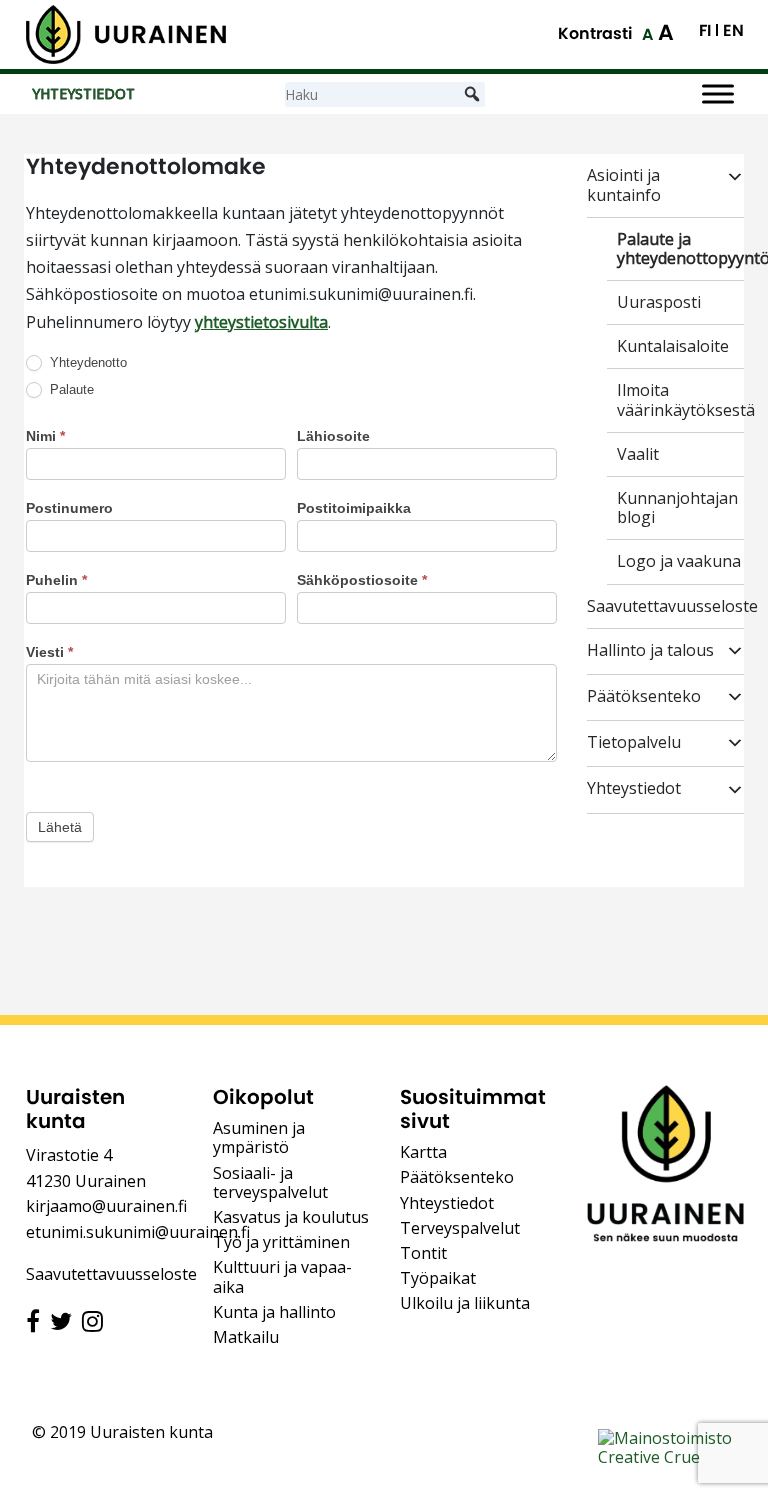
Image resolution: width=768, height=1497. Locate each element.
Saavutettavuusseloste (672, 606)
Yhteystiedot (634, 789)
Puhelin (56, 580)
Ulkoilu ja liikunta (465, 1303)
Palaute (70, 389)
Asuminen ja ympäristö (259, 1137)
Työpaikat (438, 1278)
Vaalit (638, 454)
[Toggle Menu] (718, 94)
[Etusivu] (126, 34)
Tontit (423, 1253)
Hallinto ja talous (650, 651)
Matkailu (246, 1337)
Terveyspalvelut (460, 1228)
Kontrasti (595, 33)
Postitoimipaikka (354, 508)
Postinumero (69, 508)
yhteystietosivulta (261, 322)
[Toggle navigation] (615, 834)
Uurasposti (659, 302)
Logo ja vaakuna (679, 561)
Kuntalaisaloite (673, 346)
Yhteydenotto (86, 362)
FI (705, 31)
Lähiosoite (333, 436)
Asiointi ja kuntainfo (624, 185)
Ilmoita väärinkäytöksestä (686, 400)
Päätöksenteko (644, 697)
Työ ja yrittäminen (281, 1242)
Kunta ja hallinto (274, 1312)
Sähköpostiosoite (362, 580)
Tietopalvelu (634, 743)
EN (733, 31)
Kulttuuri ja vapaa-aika (282, 1276)
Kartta (423, 1152)
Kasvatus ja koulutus (291, 1217)
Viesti (49, 652)
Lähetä (60, 827)
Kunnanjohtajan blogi (677, 508)
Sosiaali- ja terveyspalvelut (270, 1182)
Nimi (45, 436)
